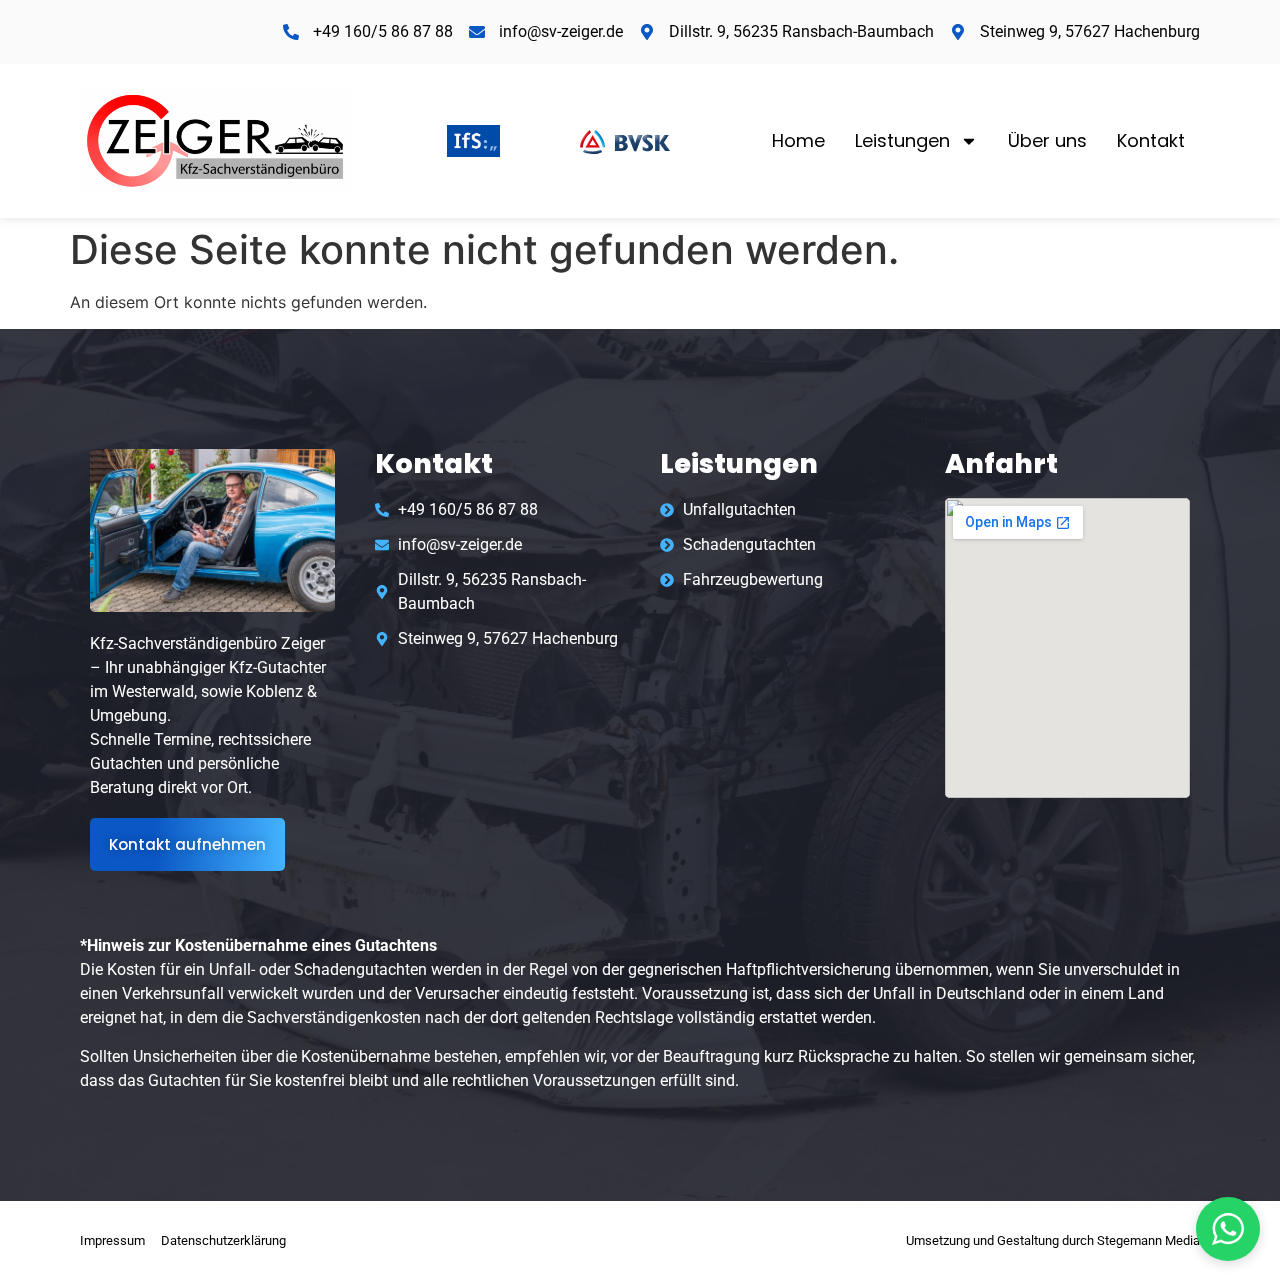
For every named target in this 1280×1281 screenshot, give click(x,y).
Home (798, 140)
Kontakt (1151, 140)
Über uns (1047, 140)
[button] (1228, 1229)
